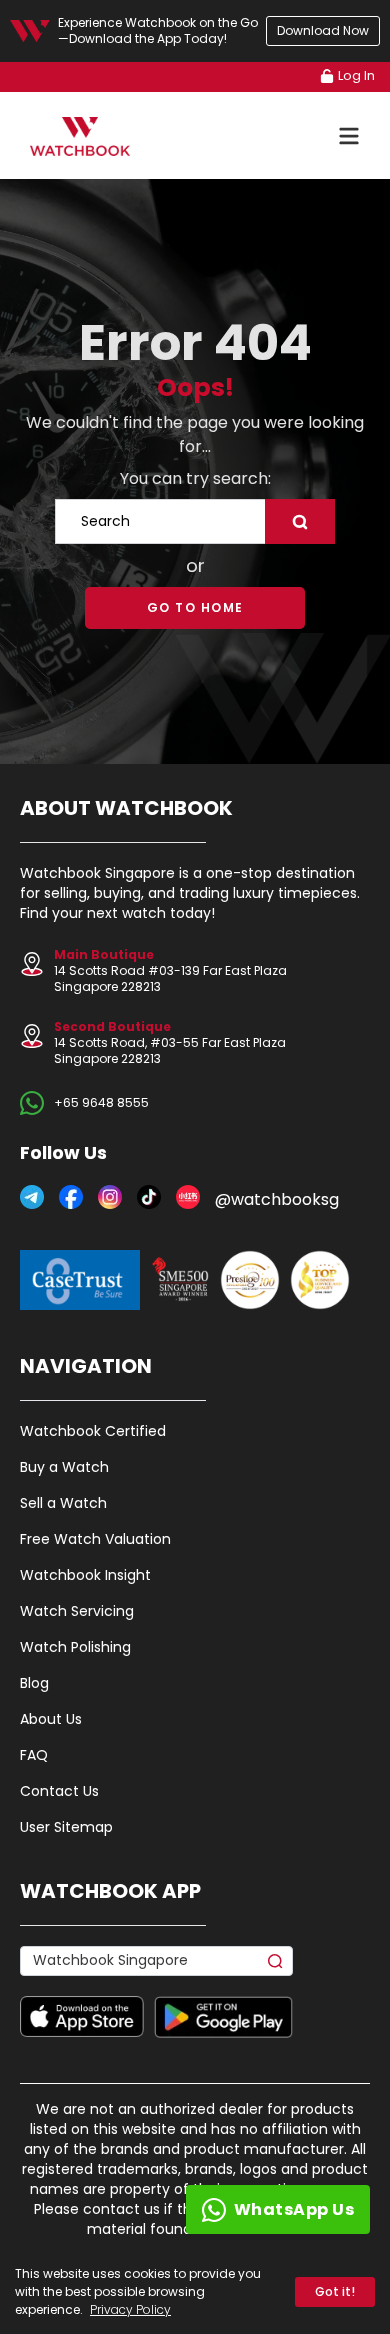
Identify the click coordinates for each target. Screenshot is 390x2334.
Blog (34, 1683)
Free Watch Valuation (95, 1539)
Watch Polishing (75, 1647)
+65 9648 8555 (101, 1103)
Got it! (335, 2291)
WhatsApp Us (294, 2209)
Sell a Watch (63, 1503)
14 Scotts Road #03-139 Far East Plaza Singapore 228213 (170, 970)
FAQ (34, 1755)
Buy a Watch (64, 1467)
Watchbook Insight (85, 1575)
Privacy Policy (130, 2309)
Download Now (323, 30)
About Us (51, 1719)
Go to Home (195, 607)
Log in (356, 75)
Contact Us (59, 1791)
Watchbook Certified (93, 1431)
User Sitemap (66, 1827)
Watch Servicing (77, 1611)
